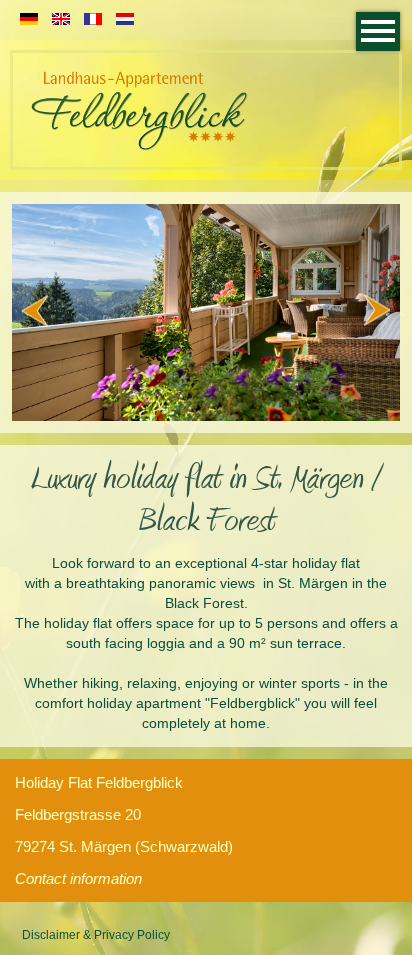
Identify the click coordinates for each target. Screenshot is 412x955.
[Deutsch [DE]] (29, 21)
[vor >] (381, 312)
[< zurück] (31, 312)
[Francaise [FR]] (93, 21)
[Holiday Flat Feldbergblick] (139, 148)
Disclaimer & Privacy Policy (96, 935)
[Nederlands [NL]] (125, 21)
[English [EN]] (61, 21)
